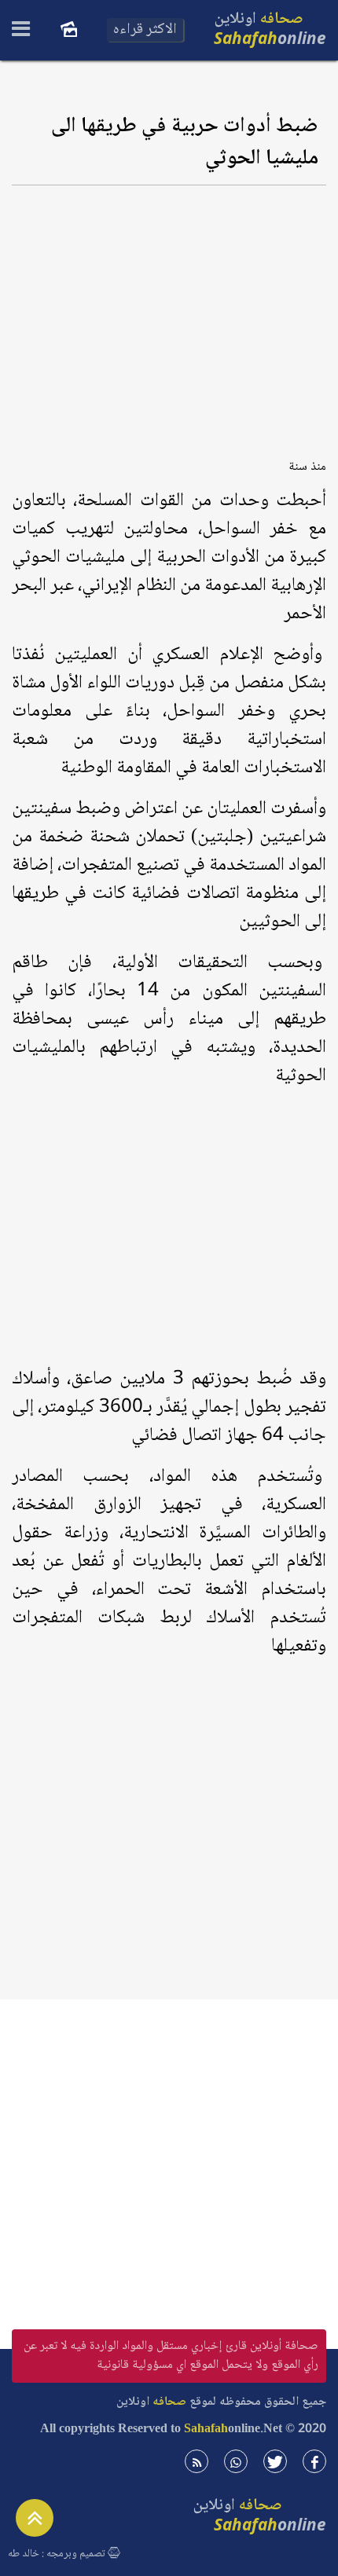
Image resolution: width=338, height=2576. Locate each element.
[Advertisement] (169, 317)
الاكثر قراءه (145, 30)
